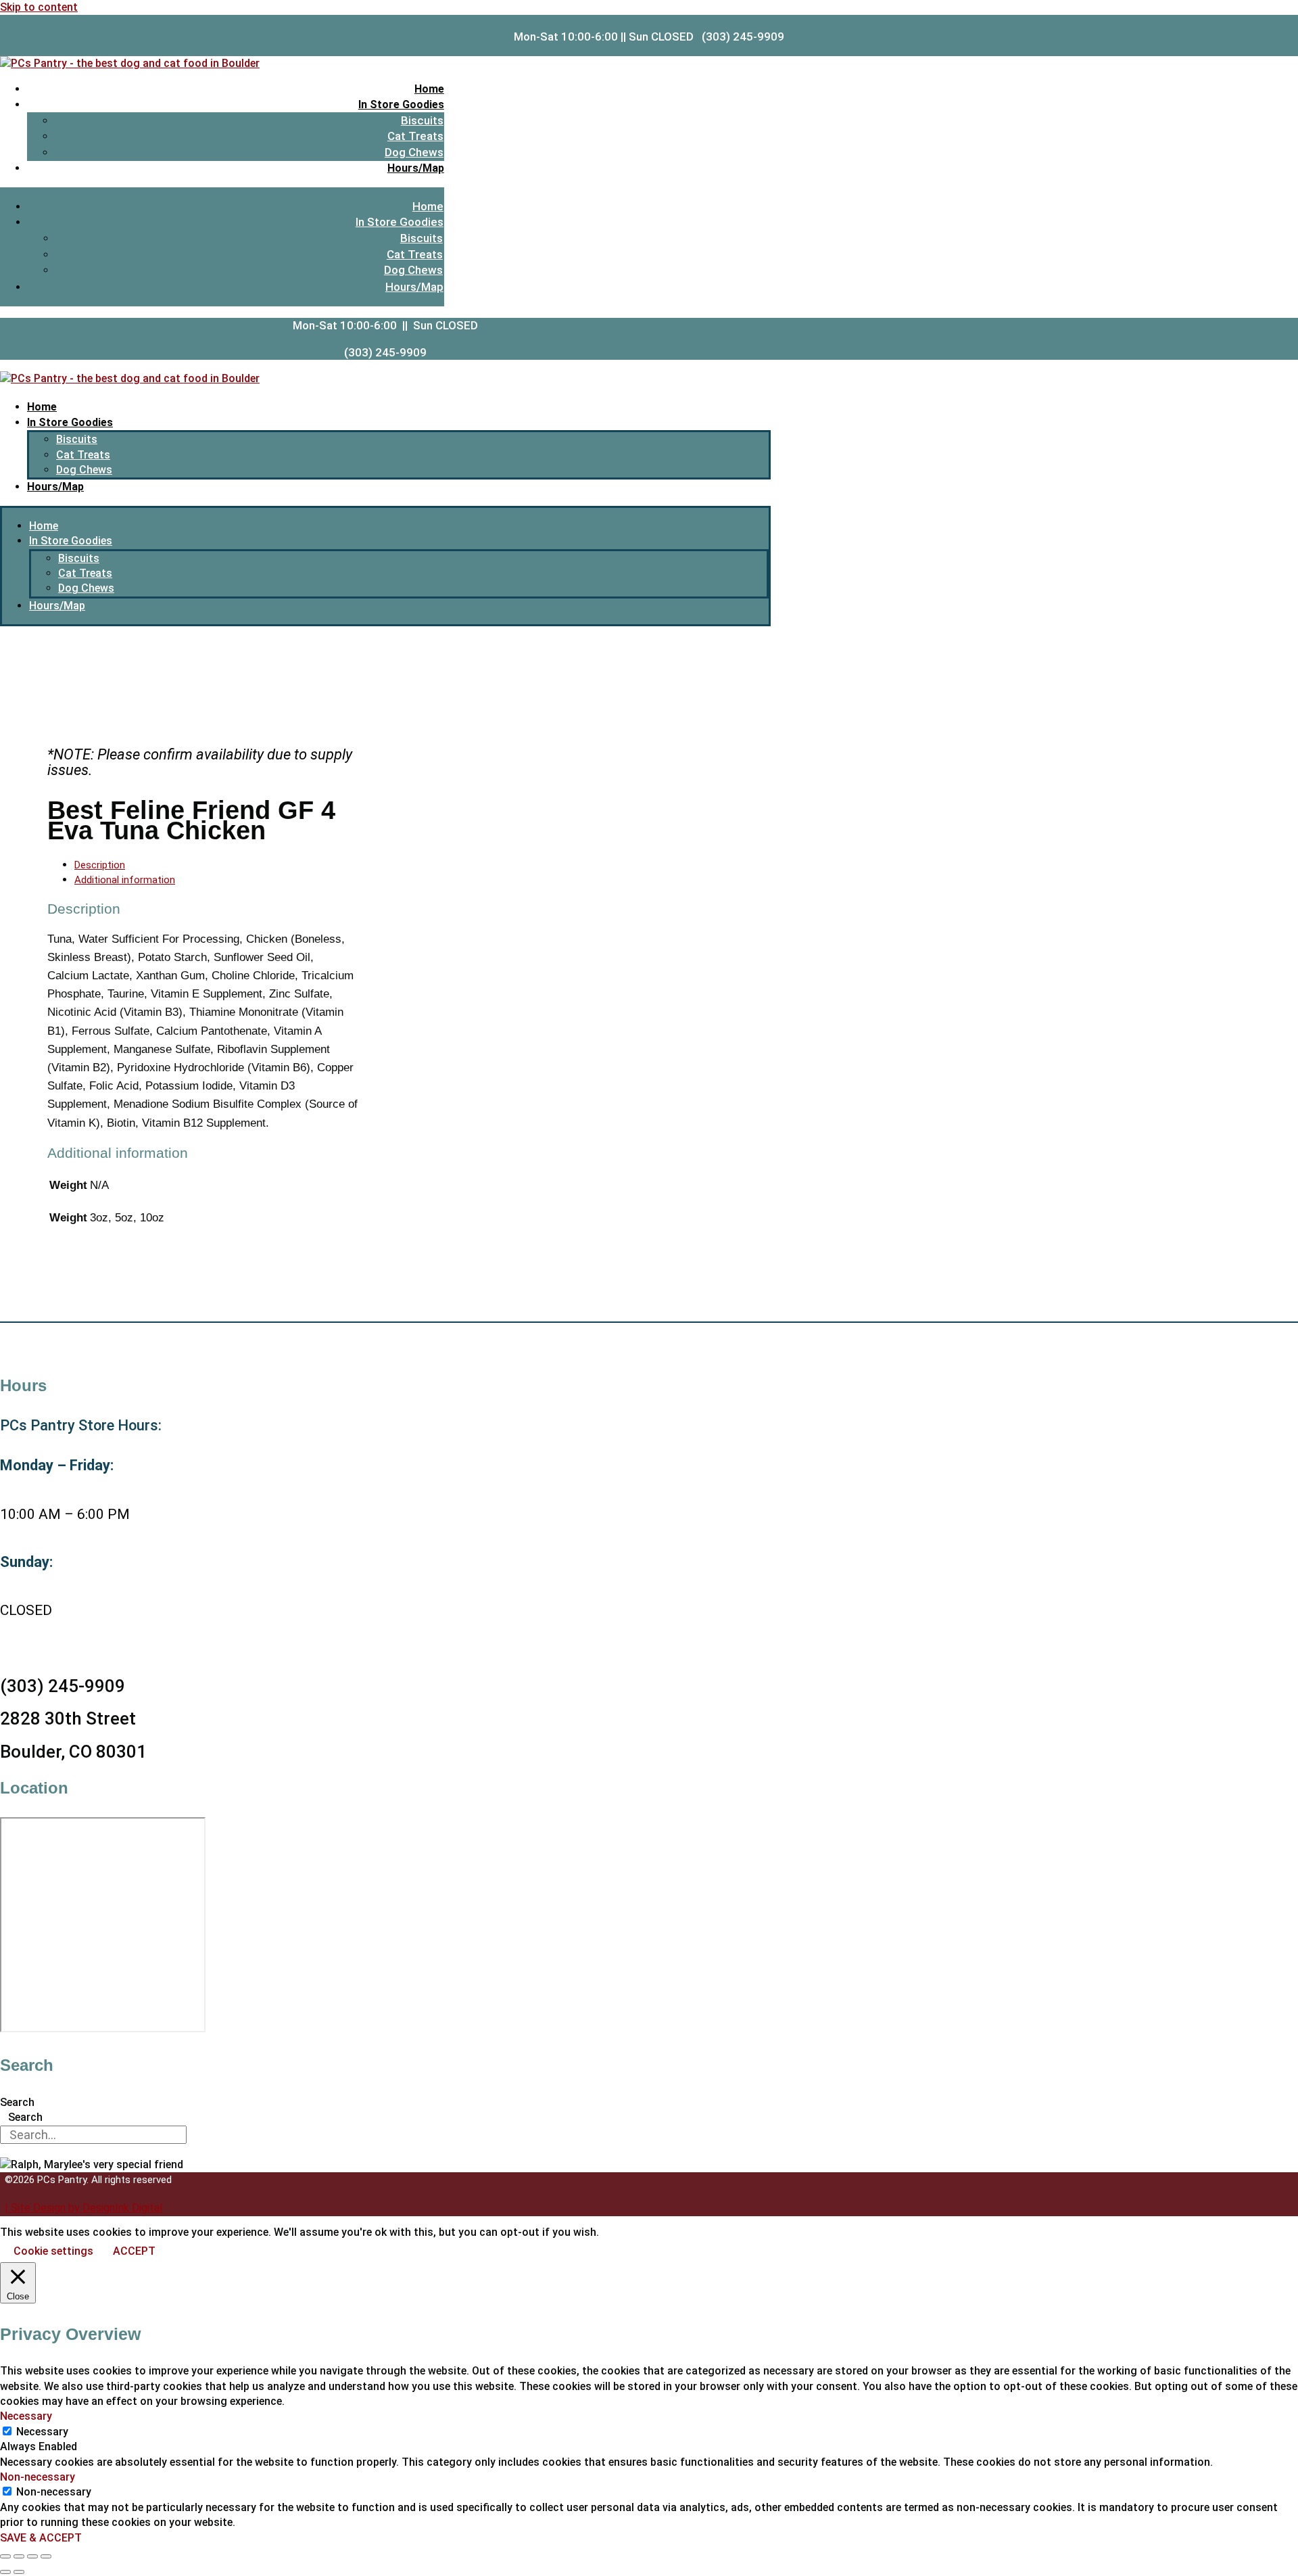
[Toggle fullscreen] (19, 2556)
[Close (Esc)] (46, 2556)
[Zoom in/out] (5, 2556)
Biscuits (422, 120)
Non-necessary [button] (38, 2477)
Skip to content (39, 7)
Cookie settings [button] (53, 2251)
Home (429, 89)
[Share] (32, 2556)
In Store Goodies (401, 104)
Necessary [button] (26, 2416)
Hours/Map (416, 168)
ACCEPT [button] (134, 2251)
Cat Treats (415, 136)
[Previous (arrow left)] (5, 2572)
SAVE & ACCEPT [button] (41, 2538)
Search (17, 2102)
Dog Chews (414, 152)
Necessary (42, 2432)
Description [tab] (100, 865)
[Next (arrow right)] (19, 2572)
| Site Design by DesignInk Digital (83, 2208)
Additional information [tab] (125, 880)
